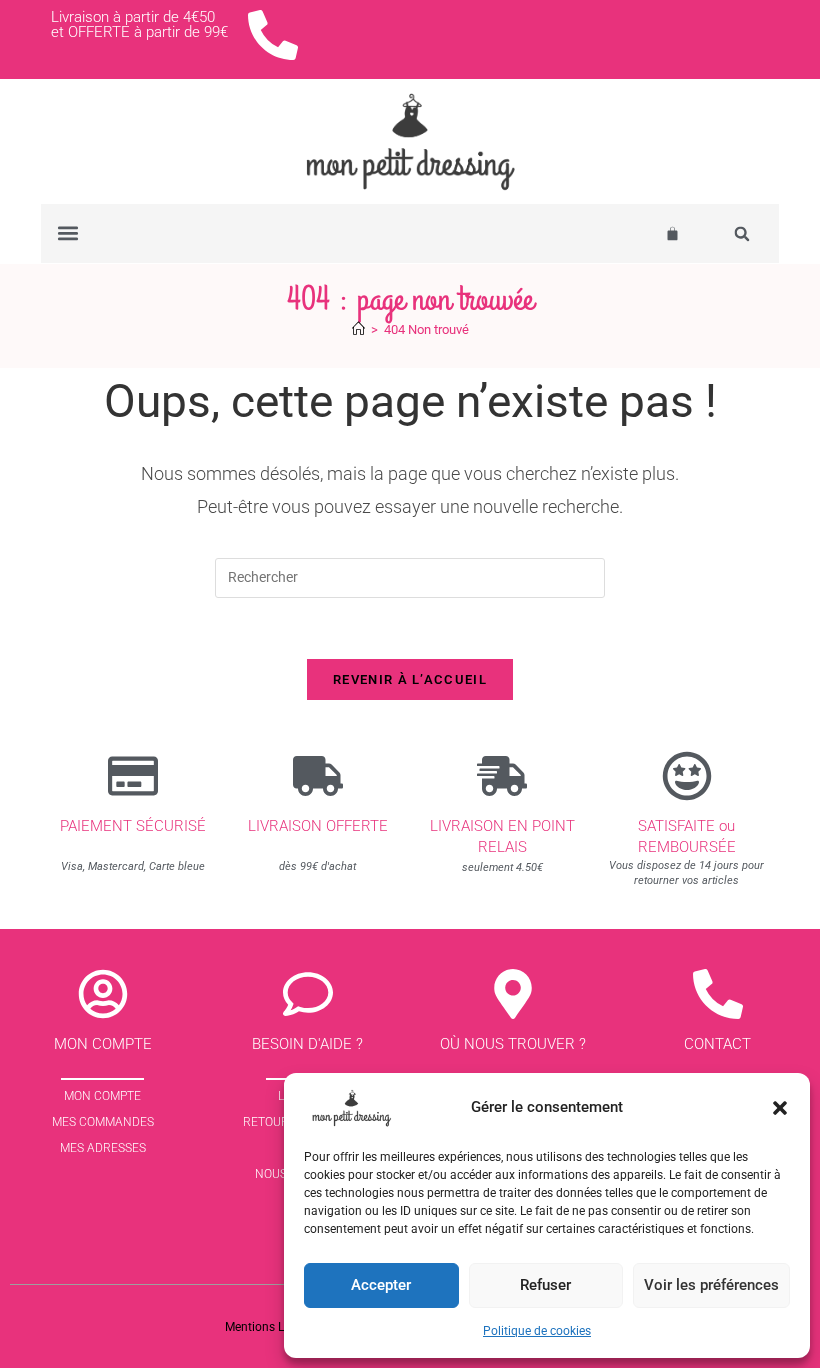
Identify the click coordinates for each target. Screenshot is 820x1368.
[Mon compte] (103, 994)
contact (717, 1044)
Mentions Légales (272, 1327)
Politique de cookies (537, 1331)
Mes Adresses (103, 1148)
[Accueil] (358, 329)
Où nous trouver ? (513, 1044)
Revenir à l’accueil (410, 679)
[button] (780, 1108)
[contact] (718, 994)
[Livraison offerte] (318, 776)
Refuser (545, 1285)
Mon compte (103, 1044)
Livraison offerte (318, 826)
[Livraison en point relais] (502, 776)
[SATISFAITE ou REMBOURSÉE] (687, 776)
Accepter (381, 1285)
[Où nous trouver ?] (513, 994)
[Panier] (672, 233)
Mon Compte (102, 1096)
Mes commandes (103, 1122)
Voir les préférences (711, 1285)
